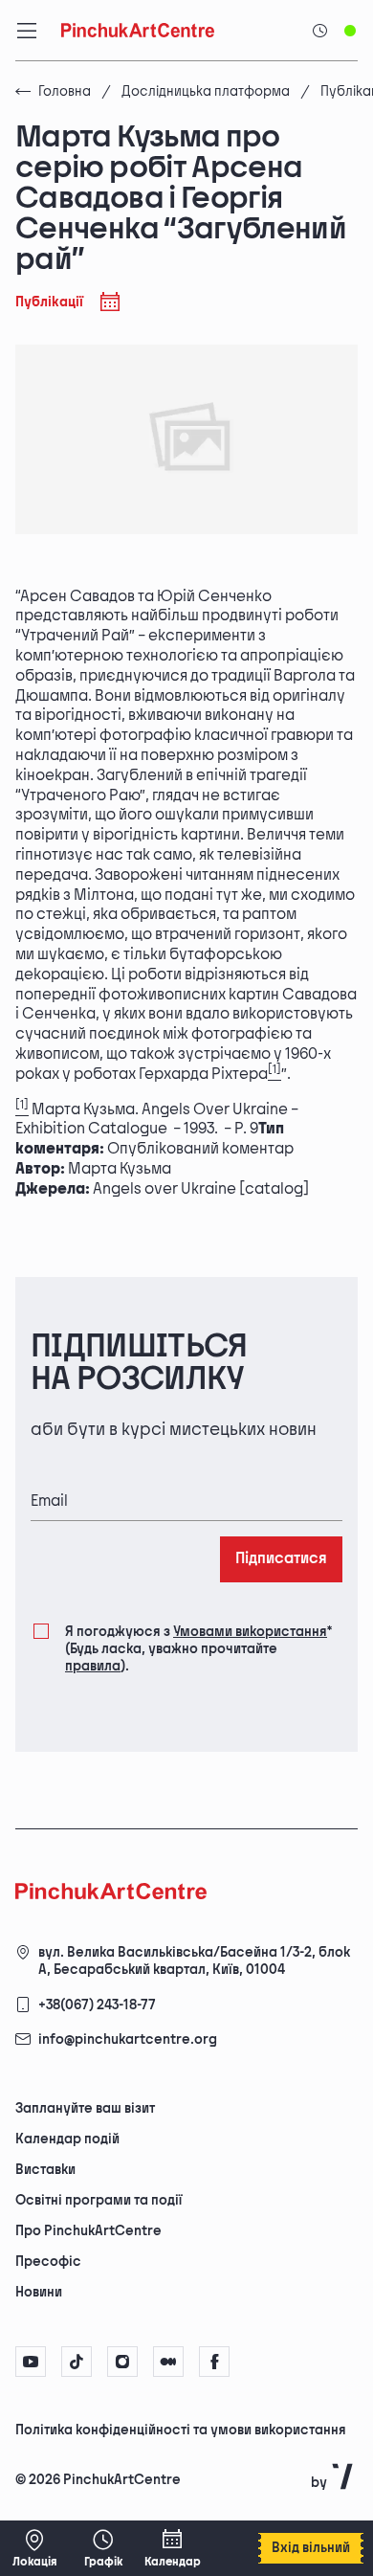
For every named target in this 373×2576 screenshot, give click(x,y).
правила (93, 1666)
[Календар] (172, 2548)
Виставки (45, 2170)
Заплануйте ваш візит (85, 2108)
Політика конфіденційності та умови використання (181, 2430)
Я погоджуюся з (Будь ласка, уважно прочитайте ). (198, 1649)
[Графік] (103, 2548)
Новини (39, 2292)
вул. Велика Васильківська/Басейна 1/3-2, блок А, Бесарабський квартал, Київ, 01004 (194, 1961)
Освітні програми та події (99, 2200)
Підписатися (281, 1559)
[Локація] (34, 2548)
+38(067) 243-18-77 (97, 2005)
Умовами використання (250, 1632)
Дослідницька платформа (206, 91)
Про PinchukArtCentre (88, 2231)
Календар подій (67, 2139)
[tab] (170, 2429)
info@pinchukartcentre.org (128, 2039)
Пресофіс (48, 2262)
